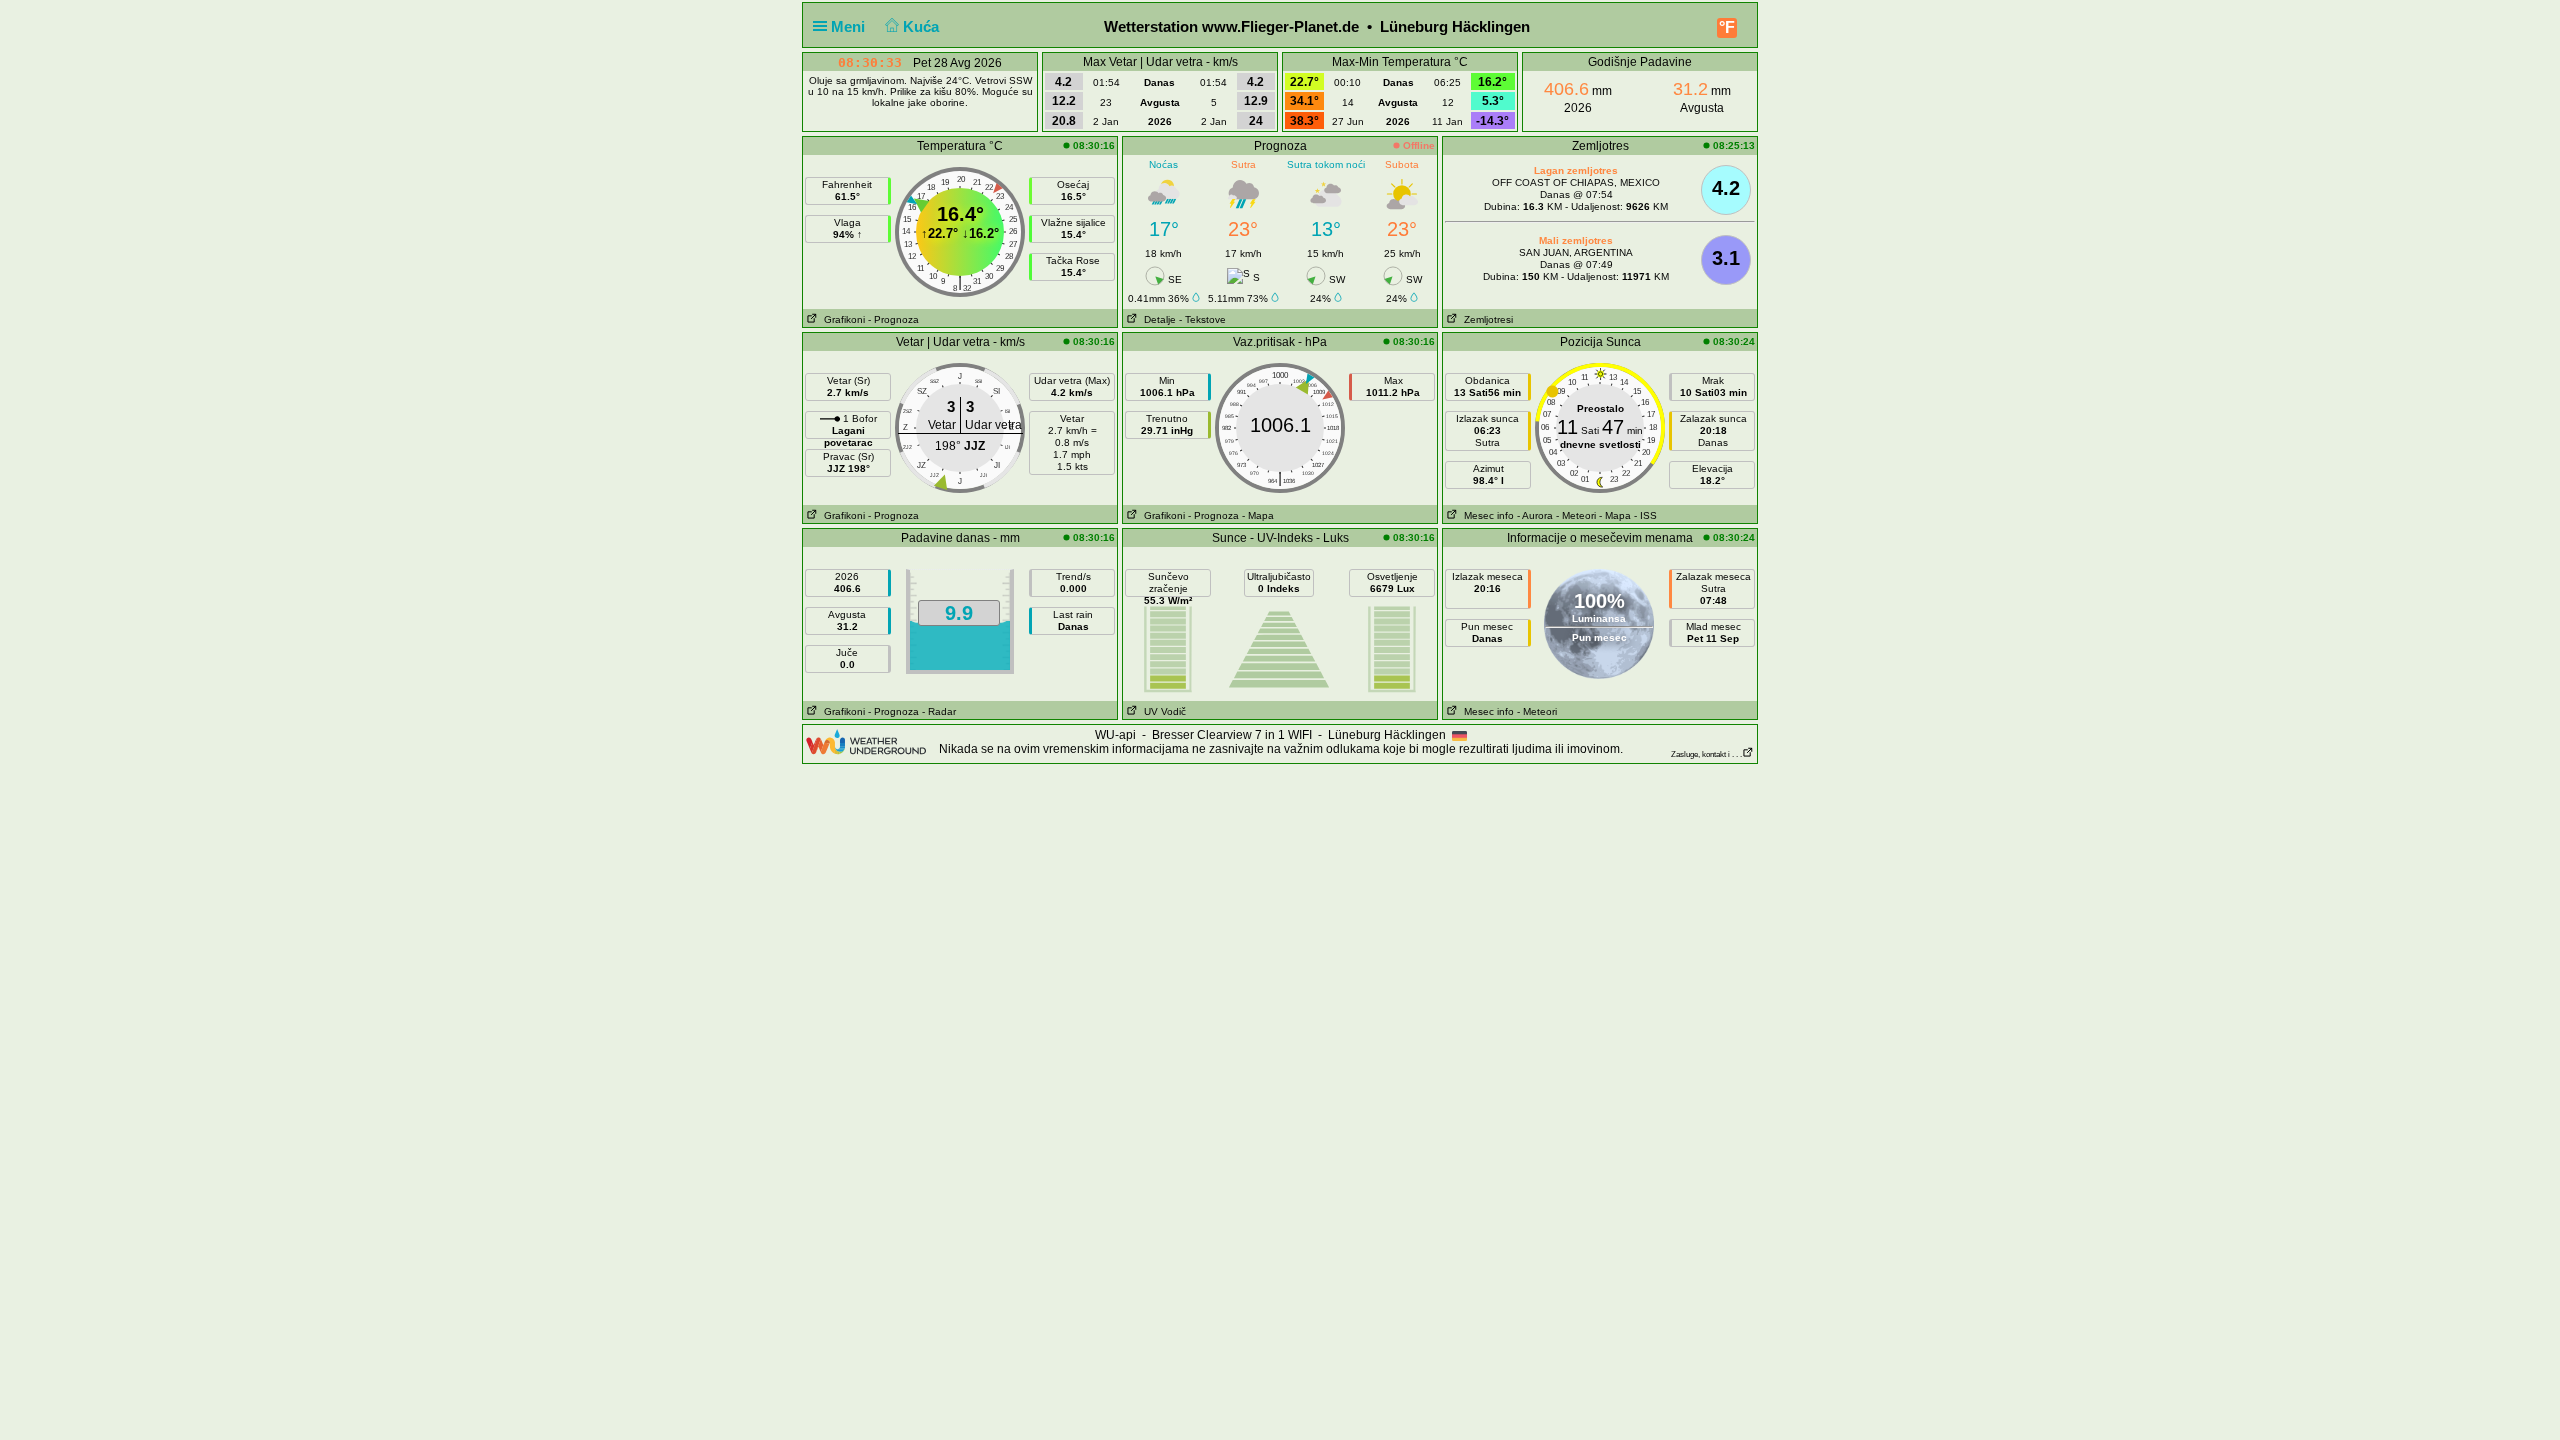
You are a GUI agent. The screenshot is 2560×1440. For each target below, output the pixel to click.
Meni (850, 26)
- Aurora (1535, 515)
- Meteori (1576, 515)
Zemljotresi (1485, 319)
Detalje (1157, 319)
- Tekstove (1202, 319)
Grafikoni (841, 319)
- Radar (939, 711)
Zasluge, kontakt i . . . (1706, 754)
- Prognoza (893, 319)
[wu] (866, 741)
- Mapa (1258, 515)
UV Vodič (1162, 711)
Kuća (923, 26)
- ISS (1645, 515)
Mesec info (1486, 515)
